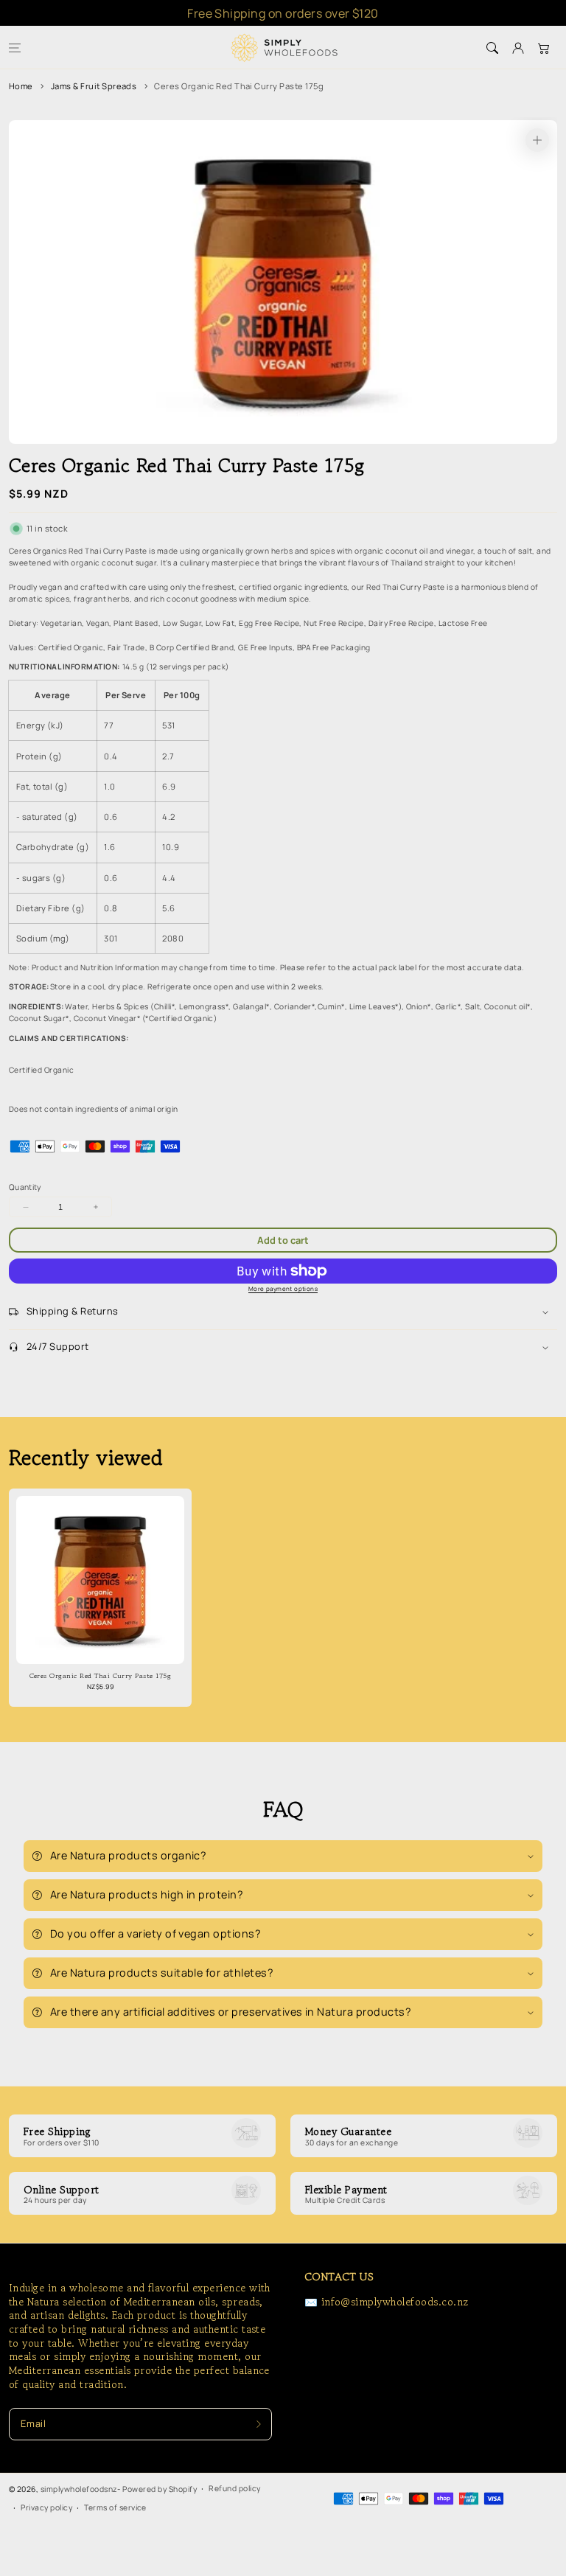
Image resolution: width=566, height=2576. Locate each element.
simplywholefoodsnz (79, 2489)
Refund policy (234, 2488)
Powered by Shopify (160, 2489)
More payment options (283, 1288)
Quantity (25, 1187)
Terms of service (115, 2507)
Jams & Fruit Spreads (94, 86)
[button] (14, 48)
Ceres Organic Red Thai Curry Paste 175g (239, 86)
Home (21, 86)
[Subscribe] (258, 2424)
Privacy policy (46, 2507)
